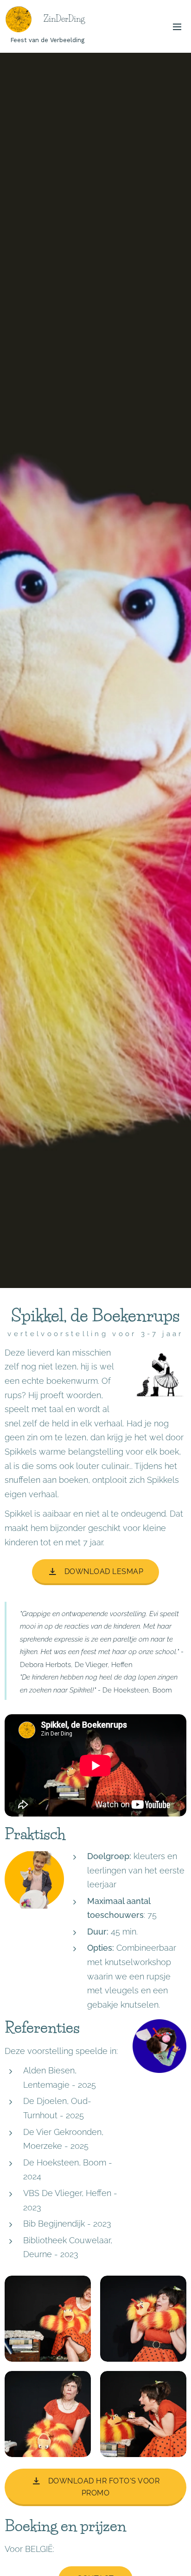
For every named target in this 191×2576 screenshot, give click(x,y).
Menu (177, 26)
